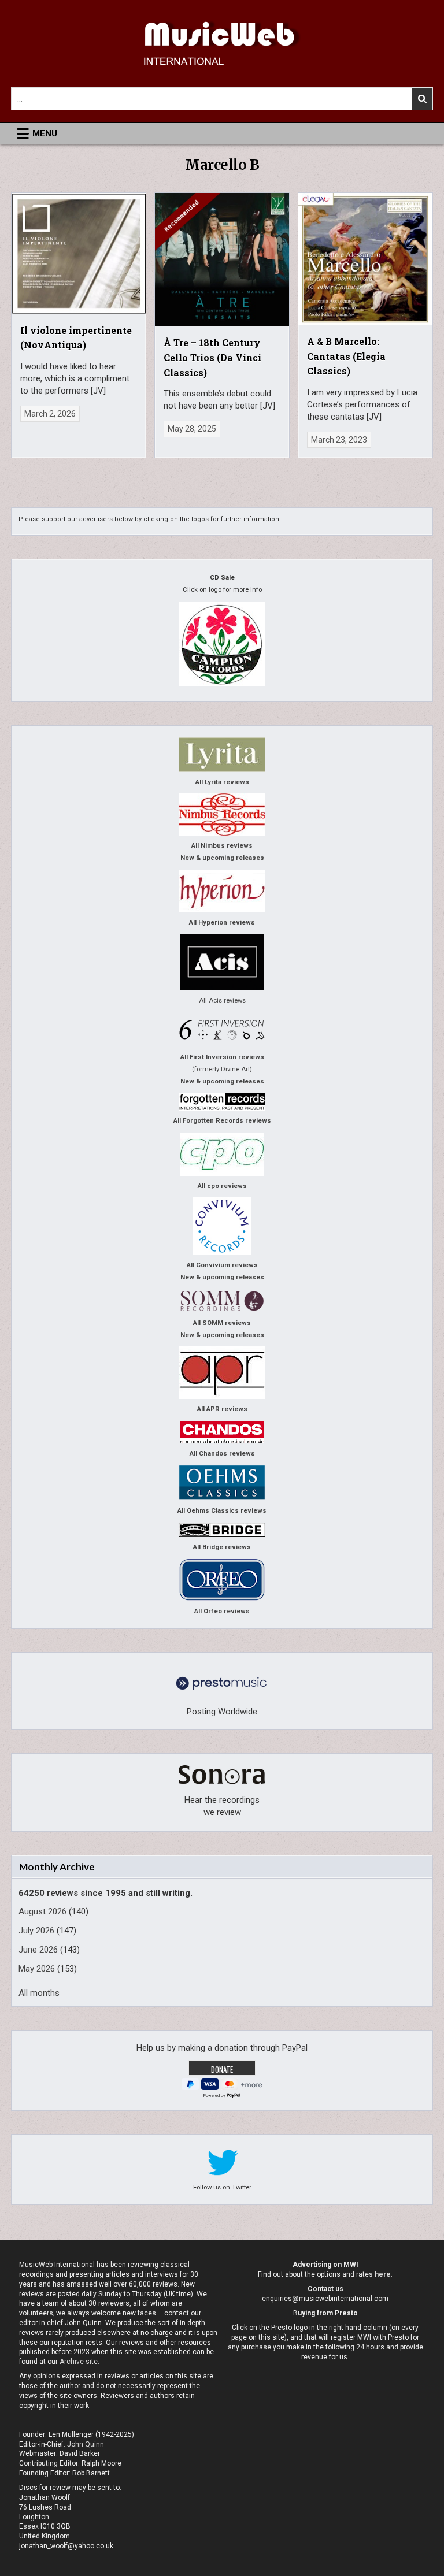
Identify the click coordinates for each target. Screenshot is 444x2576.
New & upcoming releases (222, 858)
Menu (45, 133)
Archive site (79, 2362)
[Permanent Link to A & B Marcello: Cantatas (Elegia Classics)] (365, 259)
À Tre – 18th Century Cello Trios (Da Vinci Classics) (212, 357)
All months (39, 1993)
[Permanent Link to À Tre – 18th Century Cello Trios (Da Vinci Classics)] (222, 260)
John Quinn (86, 2444)
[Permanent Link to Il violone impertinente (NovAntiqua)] (78, 254)
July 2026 (36, 1931)
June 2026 (38, 1950)
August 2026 (42, 1911)
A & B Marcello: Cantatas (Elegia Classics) (346, 356)
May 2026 (37, 1969)
